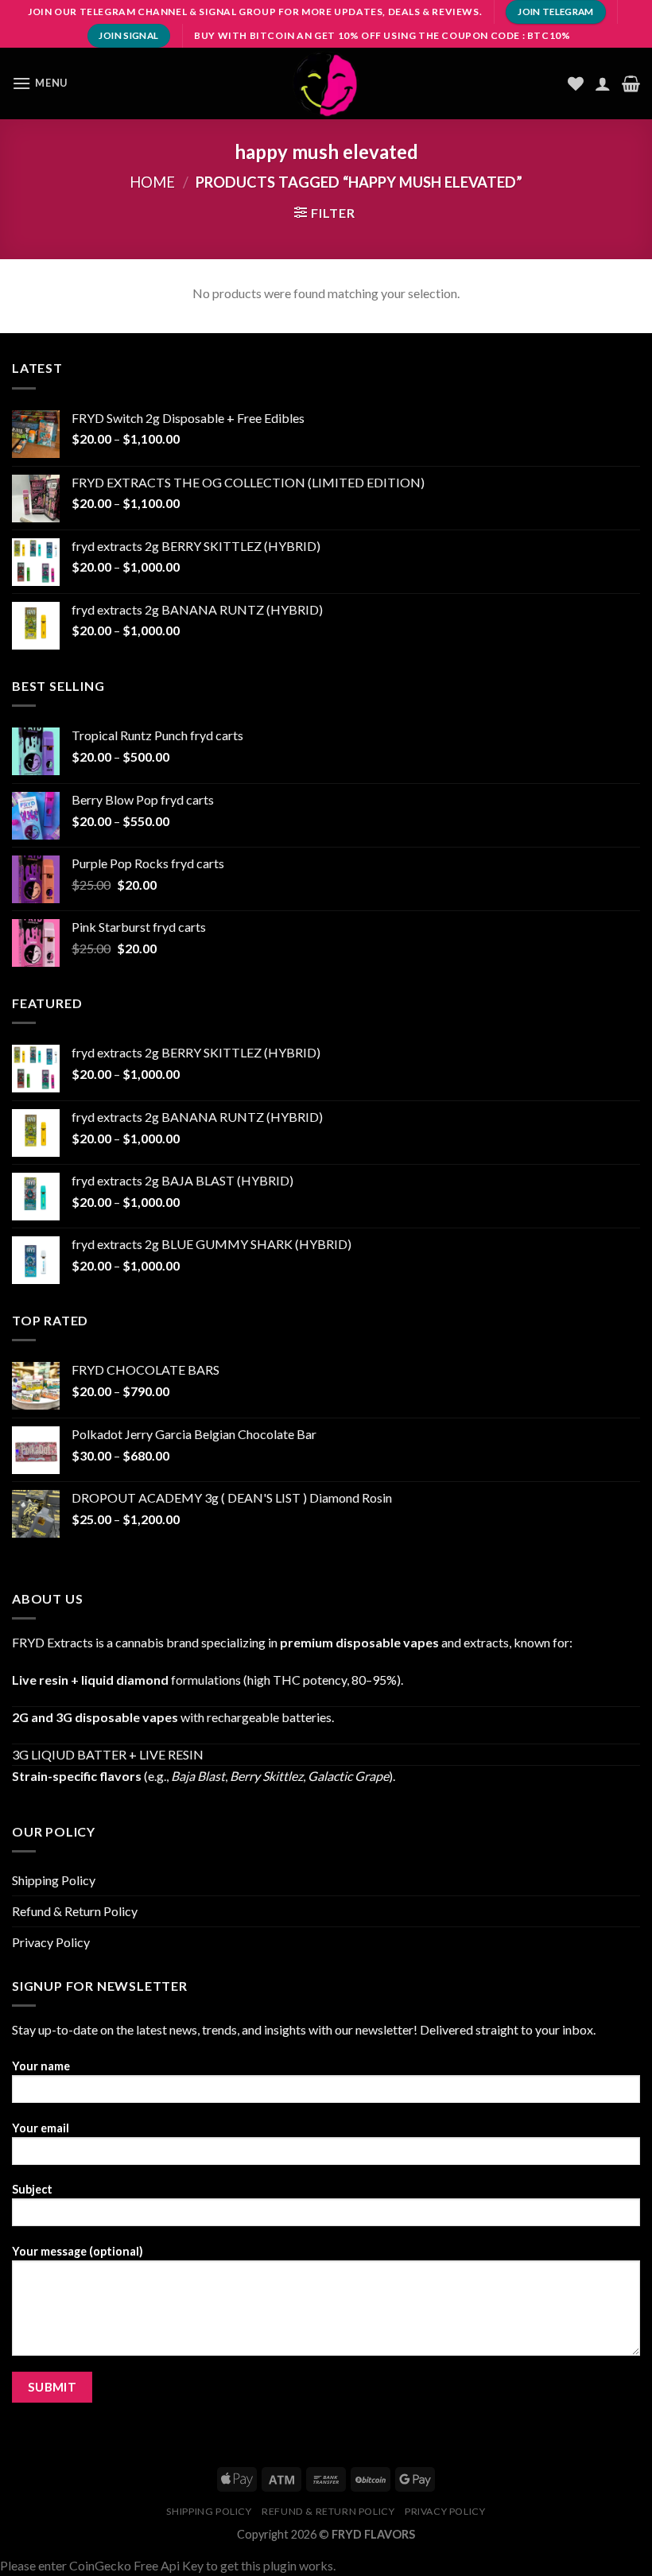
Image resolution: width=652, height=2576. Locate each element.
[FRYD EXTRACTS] (326, 83)
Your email (41, 2128)
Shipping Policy (54, 1880)
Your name (41, 2066)
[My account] (603, 83)
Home (152, 182)
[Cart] (631, 83)
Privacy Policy (51, 1942)
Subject (32, 2189)
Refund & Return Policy (75, 1911)
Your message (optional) (78, 2251)
